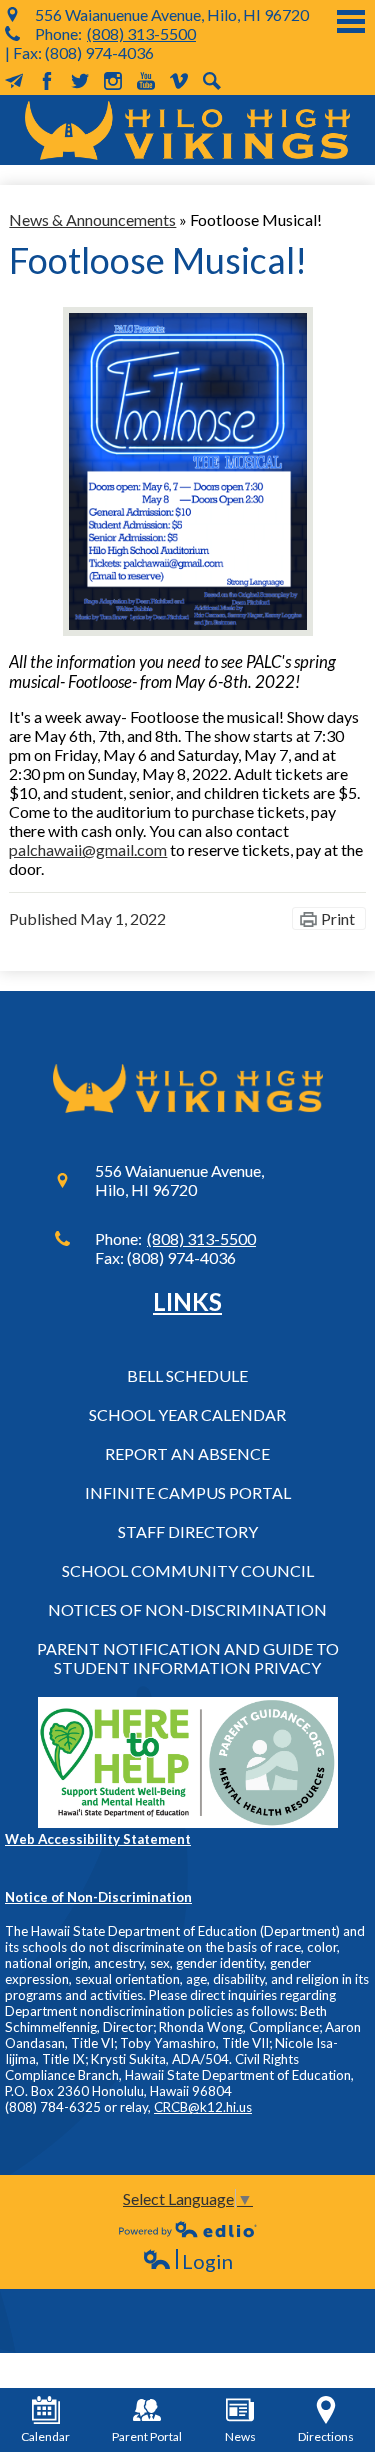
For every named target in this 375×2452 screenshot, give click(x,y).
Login (187, 2261)
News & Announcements (92, 219)
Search (212, 81)
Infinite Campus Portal (188, 1492)
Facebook (47, 81)
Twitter (80, 81)
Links (187, 1301)
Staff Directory (188, 1531)
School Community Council (188, 1570)
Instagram (113, 81)
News (240, 2436)
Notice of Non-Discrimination (98, 1897)
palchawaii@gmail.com (88, 849)
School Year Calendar (187, 1414)
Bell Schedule (187, 1375)
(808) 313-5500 (141, 33)
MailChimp (14, 81)
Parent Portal (147, 2436)
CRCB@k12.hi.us (203, 2107)
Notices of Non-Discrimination (187, 1609)
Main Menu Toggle (351, 21)
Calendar (45, 2436)
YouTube (146, 81)
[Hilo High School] (187, 130)
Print (338, 918)
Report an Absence (187, 1453)
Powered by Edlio (188, 2229)
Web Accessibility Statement (98, 1839)
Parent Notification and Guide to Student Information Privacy (188, 1658)
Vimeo (179, 81)
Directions (326, 2436)
